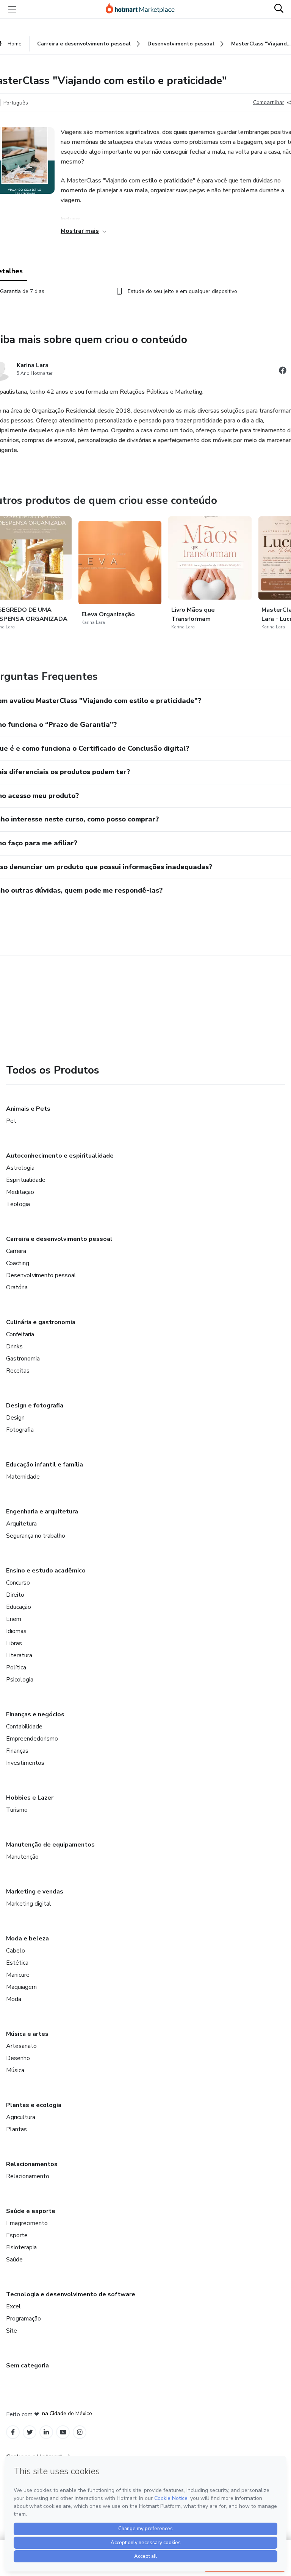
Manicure (18, 1975)
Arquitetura (21, 1524)
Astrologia (20, 1168)
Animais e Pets (28, 1109)
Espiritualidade (26, 1180)
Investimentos (25, 1763)
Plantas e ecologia (34, 2105)
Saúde (14, 2260)
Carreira (16, 1251)
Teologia (18, 1204)
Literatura (19, 1655)
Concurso (18, 1583)
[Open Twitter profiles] (30, 2432)
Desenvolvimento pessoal (41, 1275)
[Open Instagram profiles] (80, 2432)
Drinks (14, 1346)
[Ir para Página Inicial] (144, 9)
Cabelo (16, 1951)
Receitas (18, 1371)
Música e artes (27, 2034)
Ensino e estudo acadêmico (46, 1571)
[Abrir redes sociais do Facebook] (283, 372)
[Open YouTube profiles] (63, 2432)
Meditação (20, 1192)
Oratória (17, 1287)
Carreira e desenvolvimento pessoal (59, 1239)
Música (15, 2070)
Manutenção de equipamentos (50, 1845)
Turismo (17, 1810)
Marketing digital (29, 1904)
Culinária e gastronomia (41, 1322)
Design (15, 1418)
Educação (19, 1607)
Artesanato (21, 2046)
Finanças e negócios (35, 1714)
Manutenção (22, 1857)
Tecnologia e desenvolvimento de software (71, 2294)
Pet (11, 1121)
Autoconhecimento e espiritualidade (60, 1156)
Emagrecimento (27, 2223)
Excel (13, 2306)
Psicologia (20, 1680)
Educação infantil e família (45, 1465)
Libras (14, 1643)
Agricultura (21, 2117)
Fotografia (20, 1430)
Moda (14, 1999)
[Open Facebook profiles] (13, 2432)
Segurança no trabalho (36, 1536)
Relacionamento (28, 2176)
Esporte (17, 2235)
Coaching (18, 1263)
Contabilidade (24, 1727)
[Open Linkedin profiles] (46, 2432)
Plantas (16, 2129)
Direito (15, 1595)
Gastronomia (23, 1359)
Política (16, 1667)
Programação (23, 2319)
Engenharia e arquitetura (42, 1512)
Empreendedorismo (32, 1739)
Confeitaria (20, 1334)
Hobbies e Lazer (30, 1798)
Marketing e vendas (35, 1892)
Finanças (17, 1751)
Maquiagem (21, 1987)
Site (12, 2331)
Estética (17, 1963)
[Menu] (12, 9)
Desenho (18, 2058)
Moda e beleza (27, 1939)
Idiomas (16, 1631)
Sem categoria (27, 2366)
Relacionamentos (32, 2164)
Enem (14, 1619)
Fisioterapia (21, 2247)
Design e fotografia (35, 1406)
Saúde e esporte (31, 2211)
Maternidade (23, 1477)
